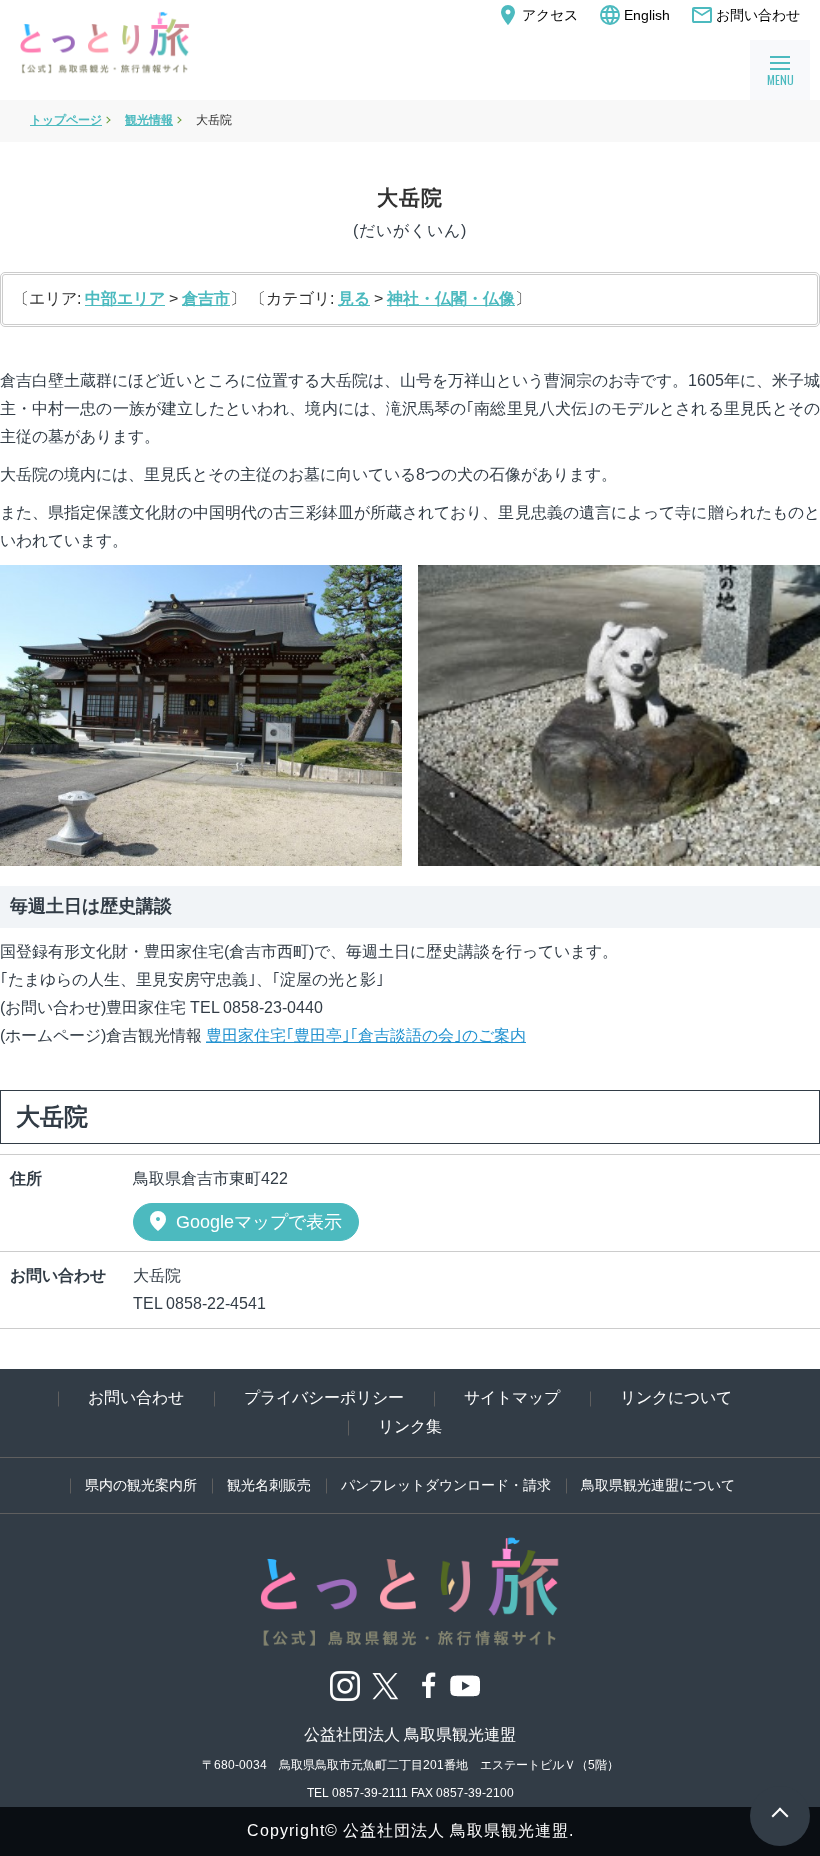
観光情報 (149, 120)
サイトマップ (512, 1397)
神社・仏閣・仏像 (451, 298)
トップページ (66, 120)
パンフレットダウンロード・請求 (446, 1485)
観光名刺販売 (269, 1485)
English (634, 15)
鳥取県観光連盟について (658, 1485)
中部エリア (125, 298)
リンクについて (676, 1397)
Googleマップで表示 (244, 1221)
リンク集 (410, 1426)
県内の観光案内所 (141, 1485)
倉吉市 (206, 298)
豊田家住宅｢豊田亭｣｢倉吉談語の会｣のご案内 (366, 1035)
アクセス (537, 15)
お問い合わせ (745, 15)
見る (354, 298)
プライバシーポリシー (324, 1397)
